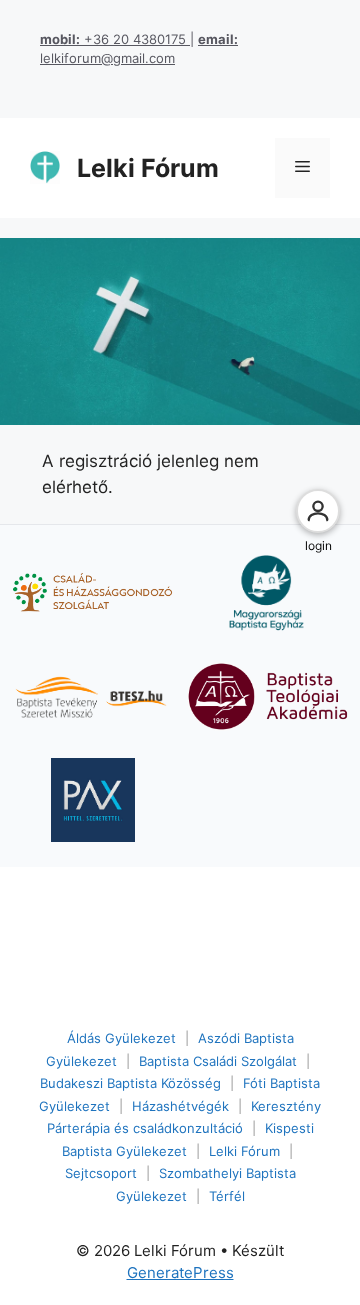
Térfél (227, 1196)
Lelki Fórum (148, 168)
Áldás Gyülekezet (121, 1038)
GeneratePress (180, 1272)
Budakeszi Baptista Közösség (130, 1083)
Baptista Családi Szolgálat (218, 1061)
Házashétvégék (180, 1106)
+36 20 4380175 (115, 39)
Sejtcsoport (101, 1173)
